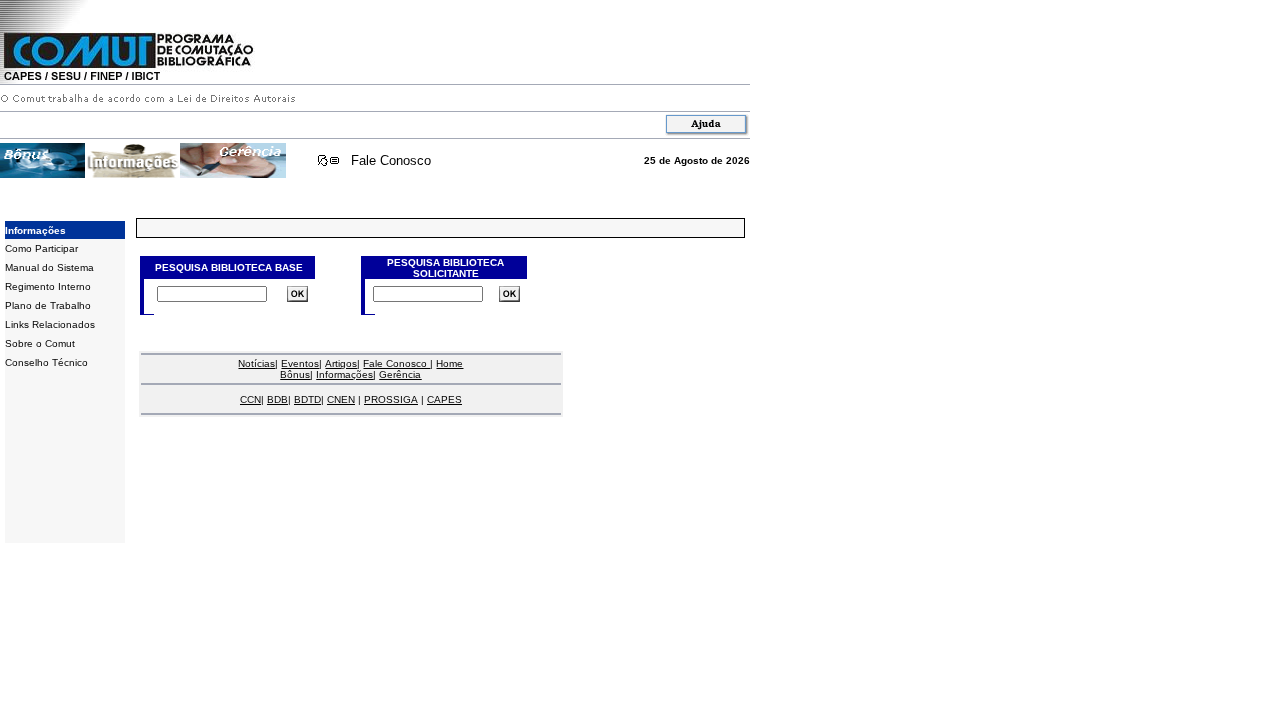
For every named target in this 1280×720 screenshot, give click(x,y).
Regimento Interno (48, 286)
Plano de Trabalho (48, 305)
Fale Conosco (391, 160)
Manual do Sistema (49, 267)
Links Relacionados (50, 324)
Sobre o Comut (40, 343)
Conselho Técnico (46, 362)
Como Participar (41, 248)
